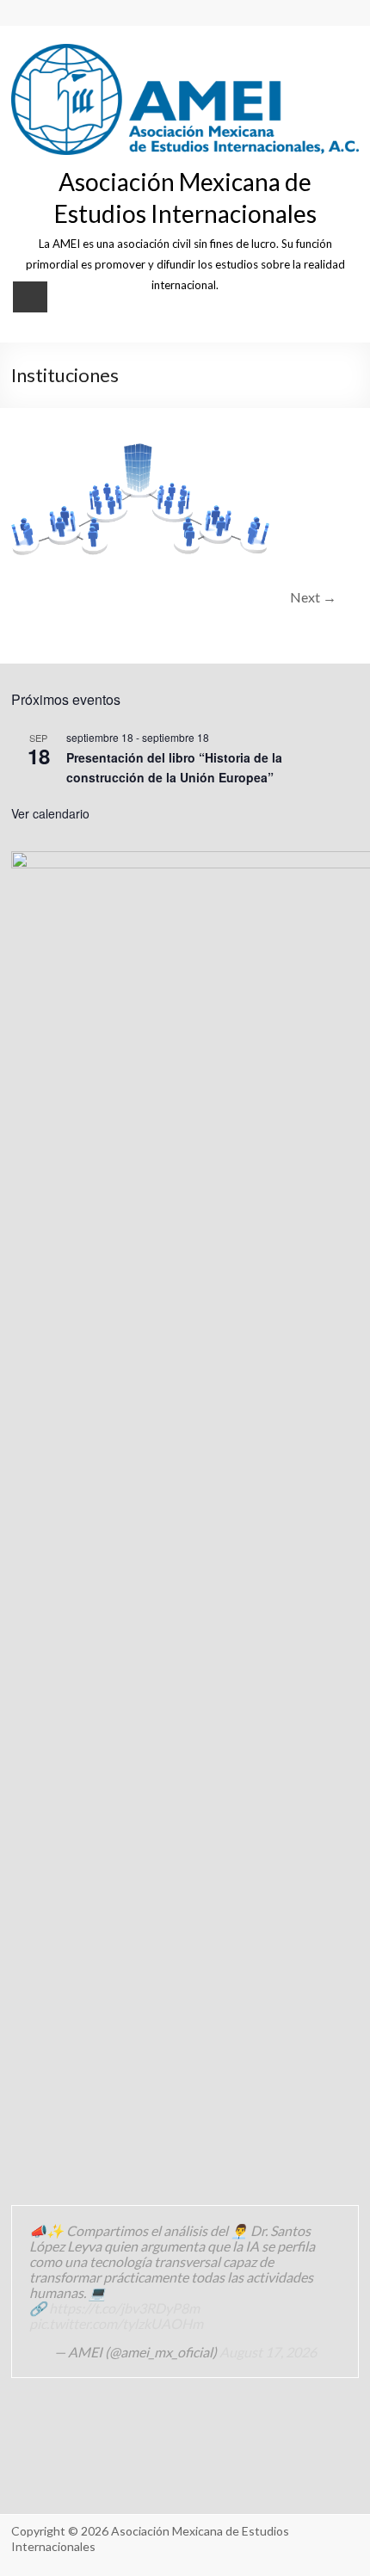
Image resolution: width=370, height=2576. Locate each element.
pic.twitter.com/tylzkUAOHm (116, 2323)
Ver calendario (50, 813)
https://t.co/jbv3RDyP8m (124, 2308)
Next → (313, 597)
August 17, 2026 (268, 2352)
